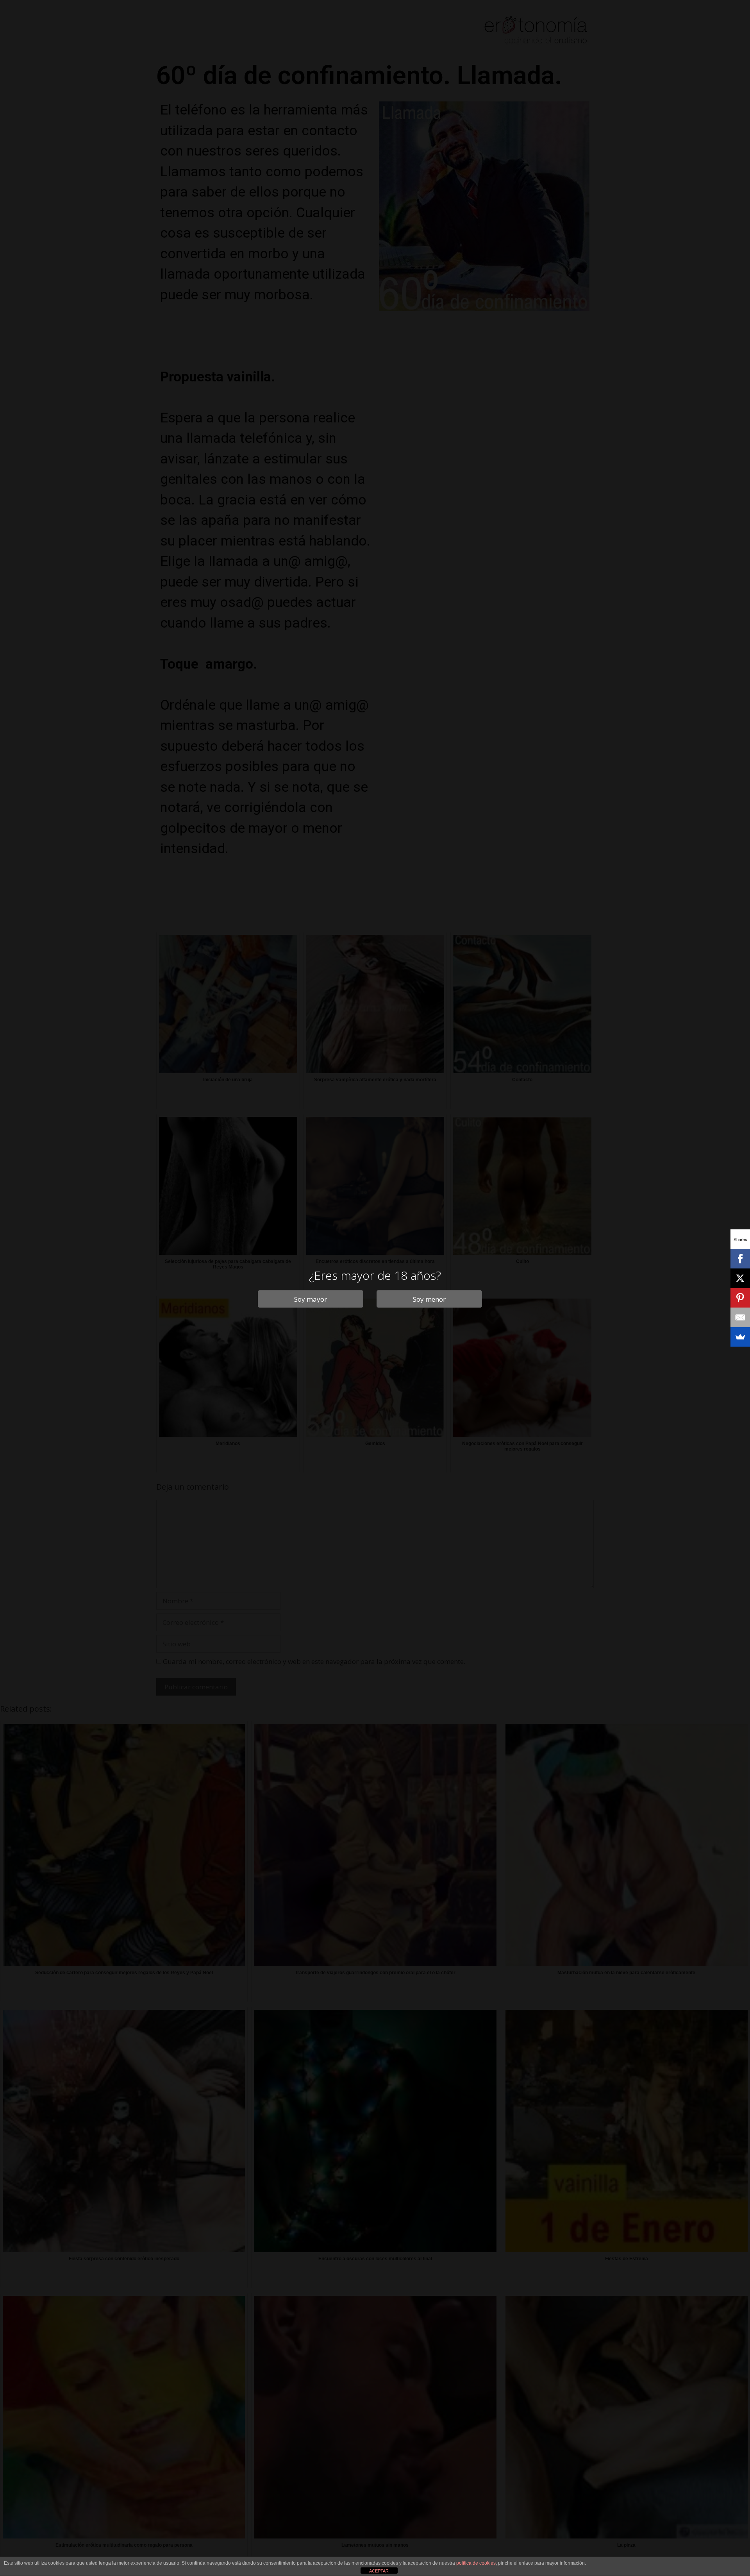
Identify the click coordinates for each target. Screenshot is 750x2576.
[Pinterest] (740, 1298)
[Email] (740, 1317)
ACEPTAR (379, 2571)
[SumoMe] (740, 1337)
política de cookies (476, 2563)
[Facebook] (740, 1259)
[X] (740, 1278)
